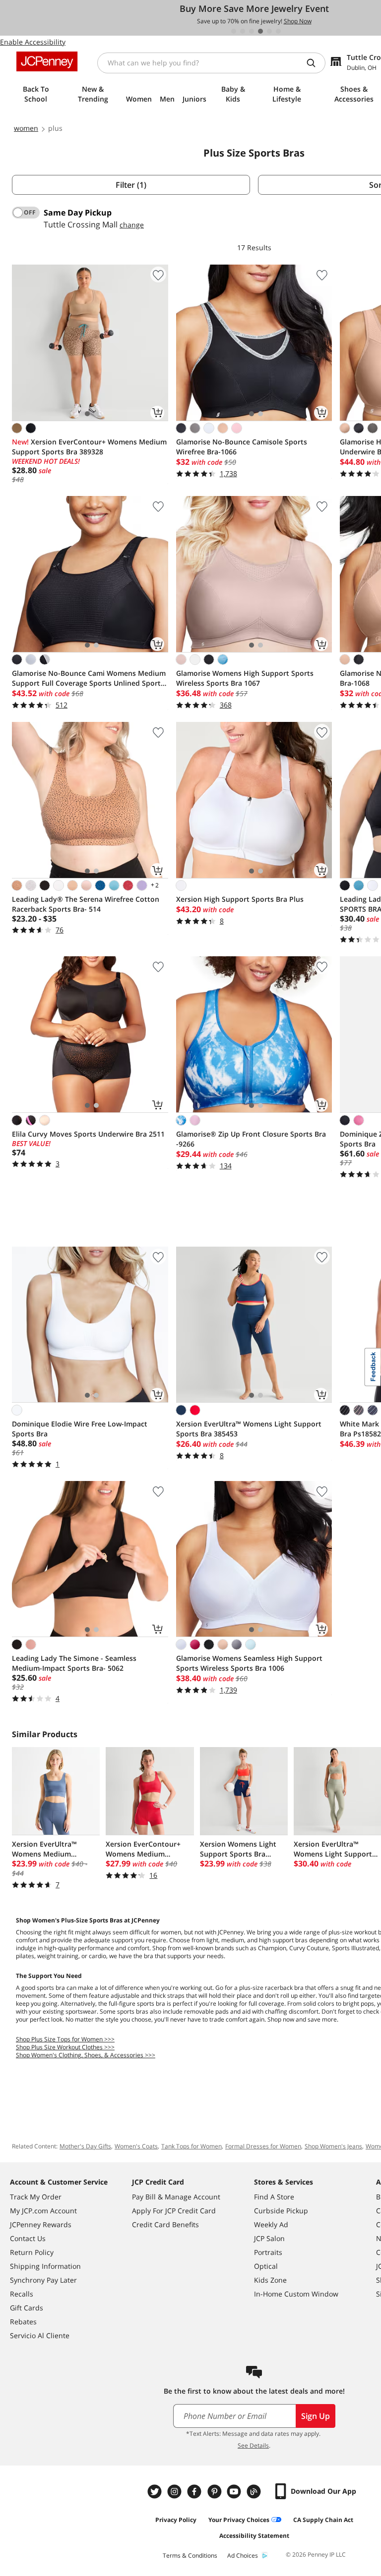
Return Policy (32, 2252)
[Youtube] (235, 2492)
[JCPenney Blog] (255, 2492)
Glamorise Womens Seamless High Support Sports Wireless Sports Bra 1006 (249, 1663)
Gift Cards (27, 2308)
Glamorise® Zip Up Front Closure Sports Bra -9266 (251, 1139)
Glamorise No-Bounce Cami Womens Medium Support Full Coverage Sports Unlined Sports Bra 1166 (89, 678)
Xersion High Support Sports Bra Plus (240, 899)
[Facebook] (195, 2492)
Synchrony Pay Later (43, 2280)
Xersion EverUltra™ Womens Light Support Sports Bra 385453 (249, 1429)
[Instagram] (176, 2492)
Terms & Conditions (190, 2555)
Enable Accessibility (33, 42)
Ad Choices (243, 2555)
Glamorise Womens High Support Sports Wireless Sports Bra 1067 (245, 678)
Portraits (268, 2252)
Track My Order (36, 2197)
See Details (253, 2445)
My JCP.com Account (43, 2211)
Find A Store (274, 2197)
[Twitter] (156, 2492)
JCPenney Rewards (41, 2224)
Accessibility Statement (254, 2536)
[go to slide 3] (252, 31)
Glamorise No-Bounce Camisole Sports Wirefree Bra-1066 (242, 447)
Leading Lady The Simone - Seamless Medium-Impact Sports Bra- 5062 (74, 1663)
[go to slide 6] (278, 31)
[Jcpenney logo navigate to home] (47, 61)
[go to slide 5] (269, 31)
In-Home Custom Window (296, 2294)
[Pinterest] (215, 2492)
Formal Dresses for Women (263, 2146)
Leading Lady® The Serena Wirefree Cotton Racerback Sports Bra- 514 (86, 904)
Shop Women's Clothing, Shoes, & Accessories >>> (86, 2055)
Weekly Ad (271, 2224)
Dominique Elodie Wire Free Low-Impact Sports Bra (80, 1429)
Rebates (23, 2322)
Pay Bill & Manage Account (176, 2197)
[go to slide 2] (243, 31)
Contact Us (28, 2238)
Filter (131, 185)
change (132, 225)
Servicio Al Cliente (40, 2335)
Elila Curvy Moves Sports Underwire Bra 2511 (88, 1134)
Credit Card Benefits (165, 2224)
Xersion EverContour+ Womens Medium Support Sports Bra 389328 (89, 447)
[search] (315, 63)
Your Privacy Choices (239, 2520)
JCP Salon (269, 2238)
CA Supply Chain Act (323, 2520)
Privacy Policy (176, 2520)
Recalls (22, 2294)
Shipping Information (45, 2266)
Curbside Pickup (281, 2211)
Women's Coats (136, 2146)
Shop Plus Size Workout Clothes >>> (65, 2047)
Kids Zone (270, 2280)
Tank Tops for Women (191, 2146)
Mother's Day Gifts (85, 2146)
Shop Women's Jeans (333, 2146)
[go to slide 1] (234, 31)
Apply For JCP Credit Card (174, 2211)
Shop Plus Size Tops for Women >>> (65, 2039)
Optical (266, 2266)
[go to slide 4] (260, 31)
